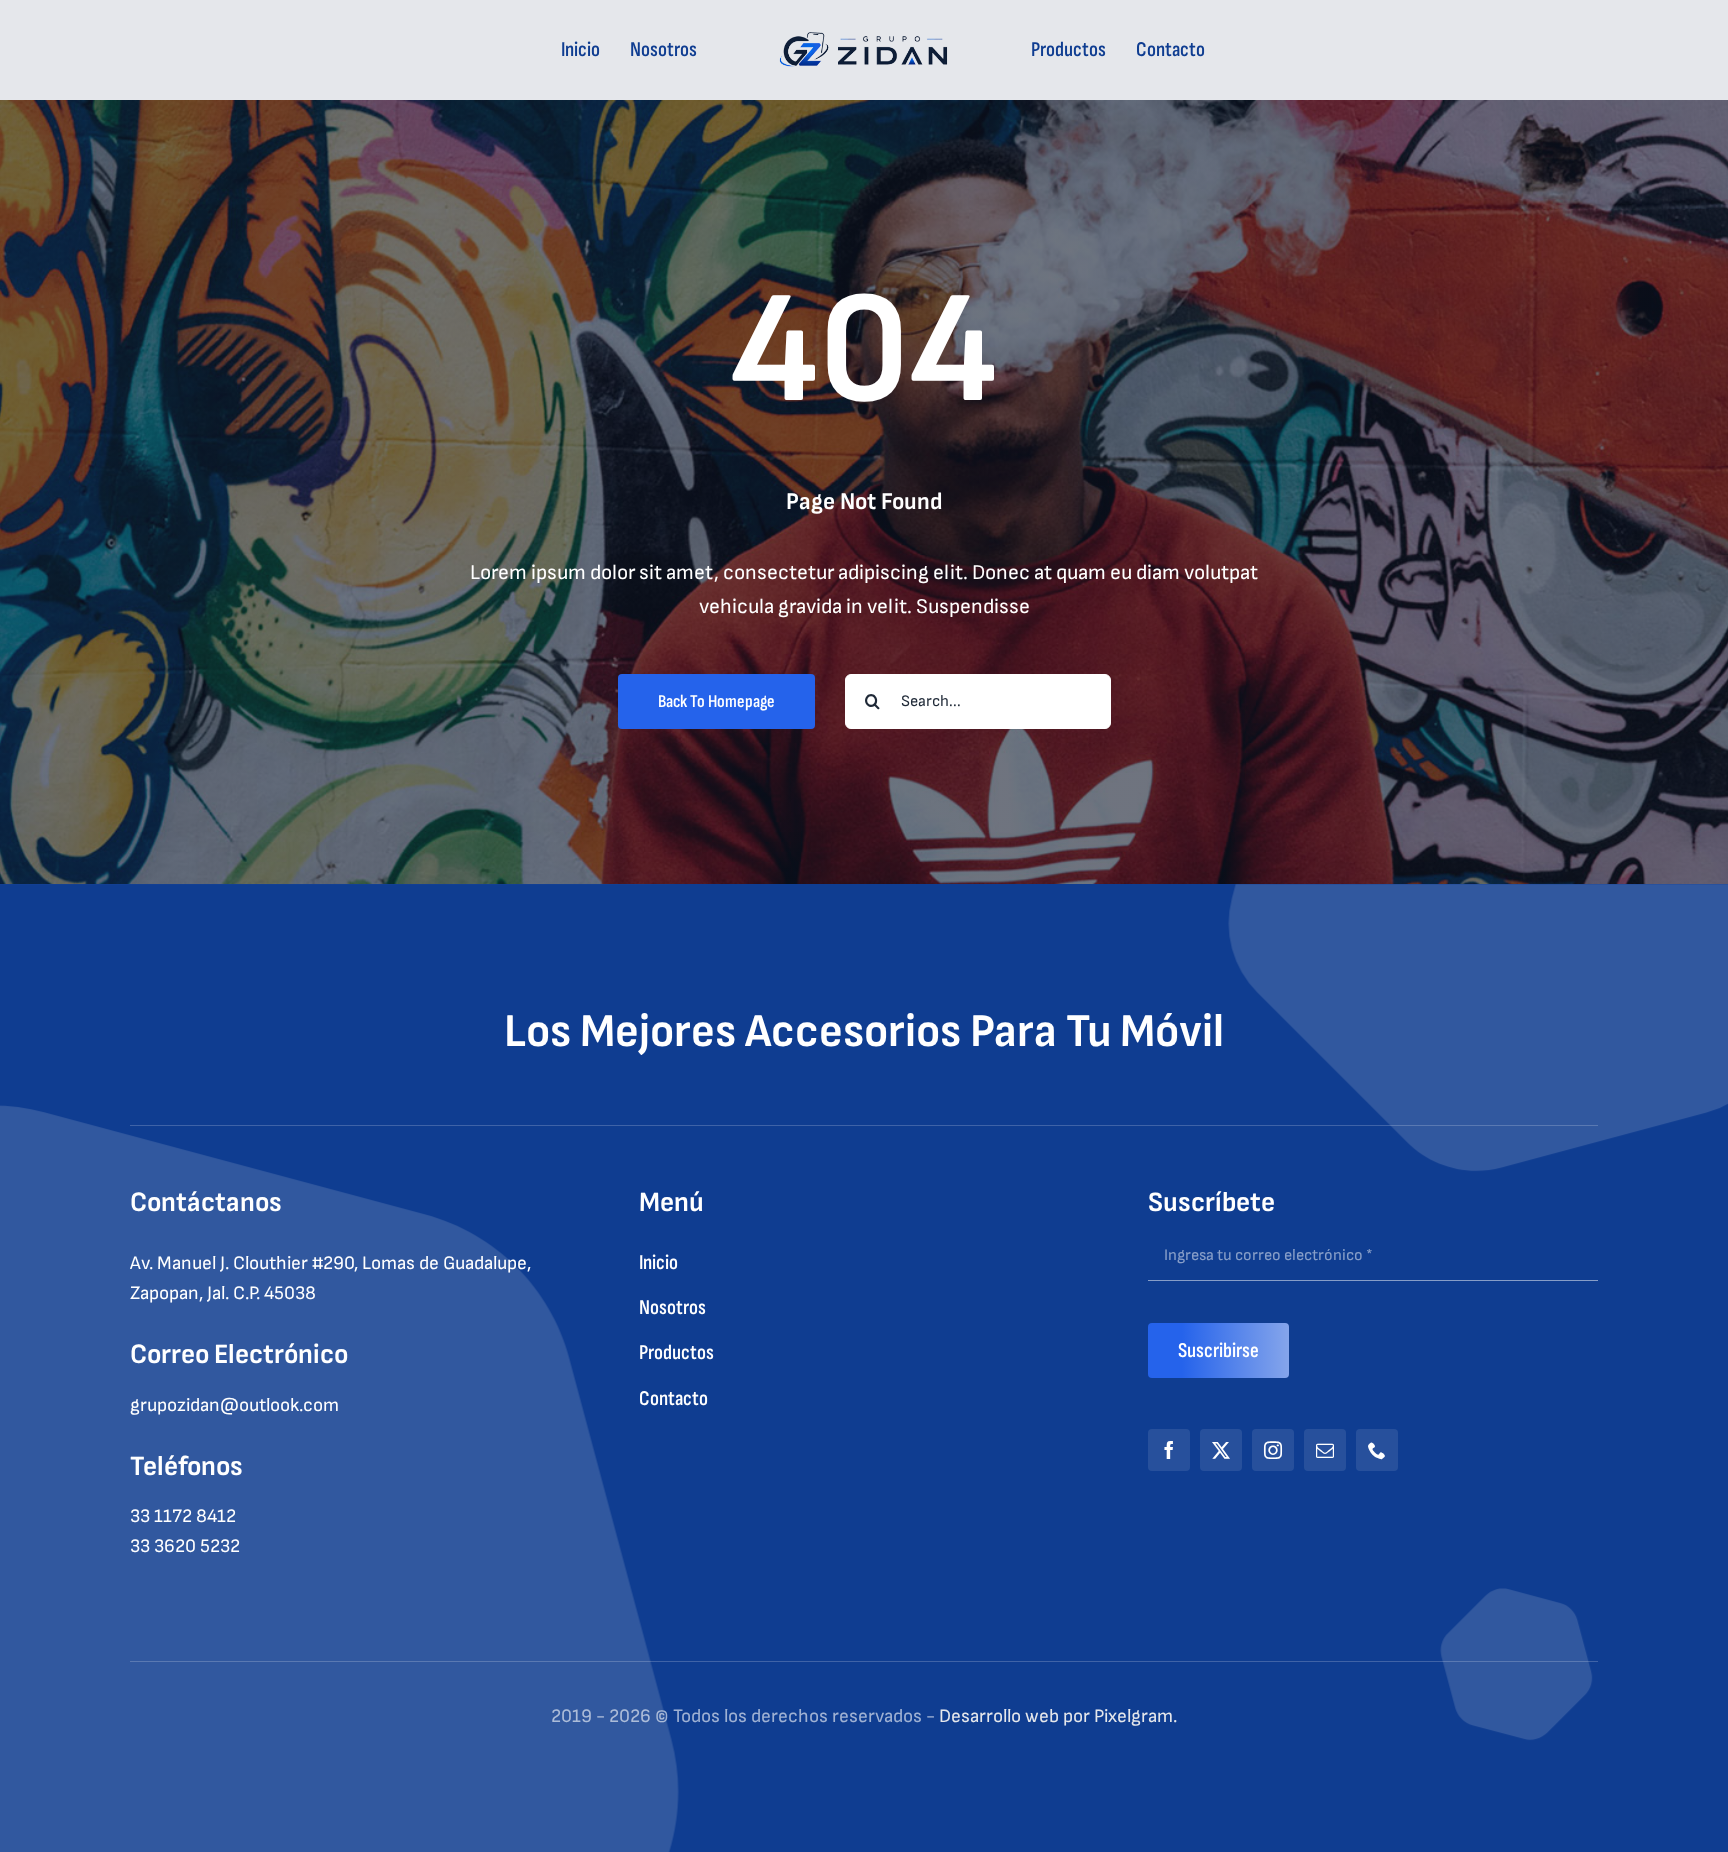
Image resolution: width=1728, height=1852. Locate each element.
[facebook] (1169, 1450)
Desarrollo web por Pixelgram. (1058, 1716)
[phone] (1377, 1450)
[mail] (1325, 1450)
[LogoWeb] (864, 42)
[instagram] (1273, 1450)
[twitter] (1221, 1450)
